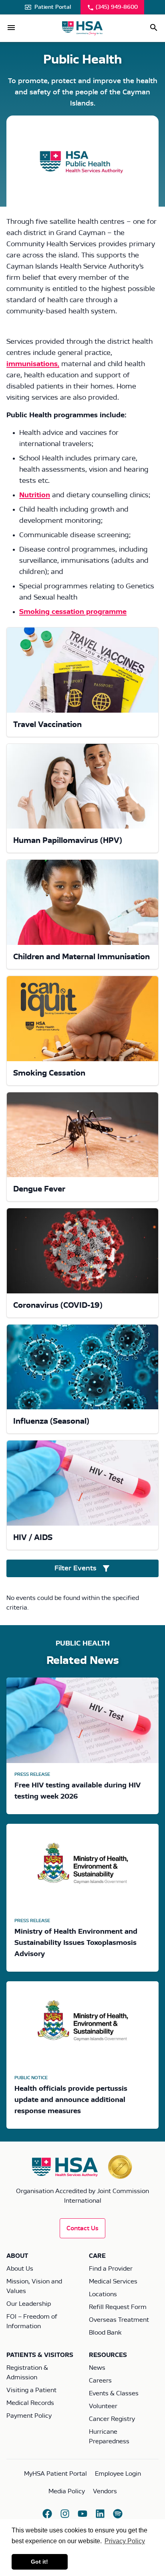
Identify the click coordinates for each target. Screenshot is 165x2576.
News (97, 2368)
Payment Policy (29, 2416)
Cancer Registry (112, 2419)
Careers (100, 2381)
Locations (103, 2294)
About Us (20, 2269)
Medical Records (30, 2403)
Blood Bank (105, 2333)
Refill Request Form (118, 2307)
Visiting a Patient (31, 2390)
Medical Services (113, 2281)
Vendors (105, 2491)
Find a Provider (111, 2269)
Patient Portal (53, 7)
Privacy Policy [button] (125, 2541)
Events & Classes (114, 2393)
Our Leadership (29, 2304)
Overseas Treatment (119, 2320)
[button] (11, 28)
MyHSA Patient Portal (55, 2474)
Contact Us (82, 2228)
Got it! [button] (39, 2562)
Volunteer (103, 2406)
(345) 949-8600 (117, 7)
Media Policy (67, 2491)
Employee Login (118, 2474)
